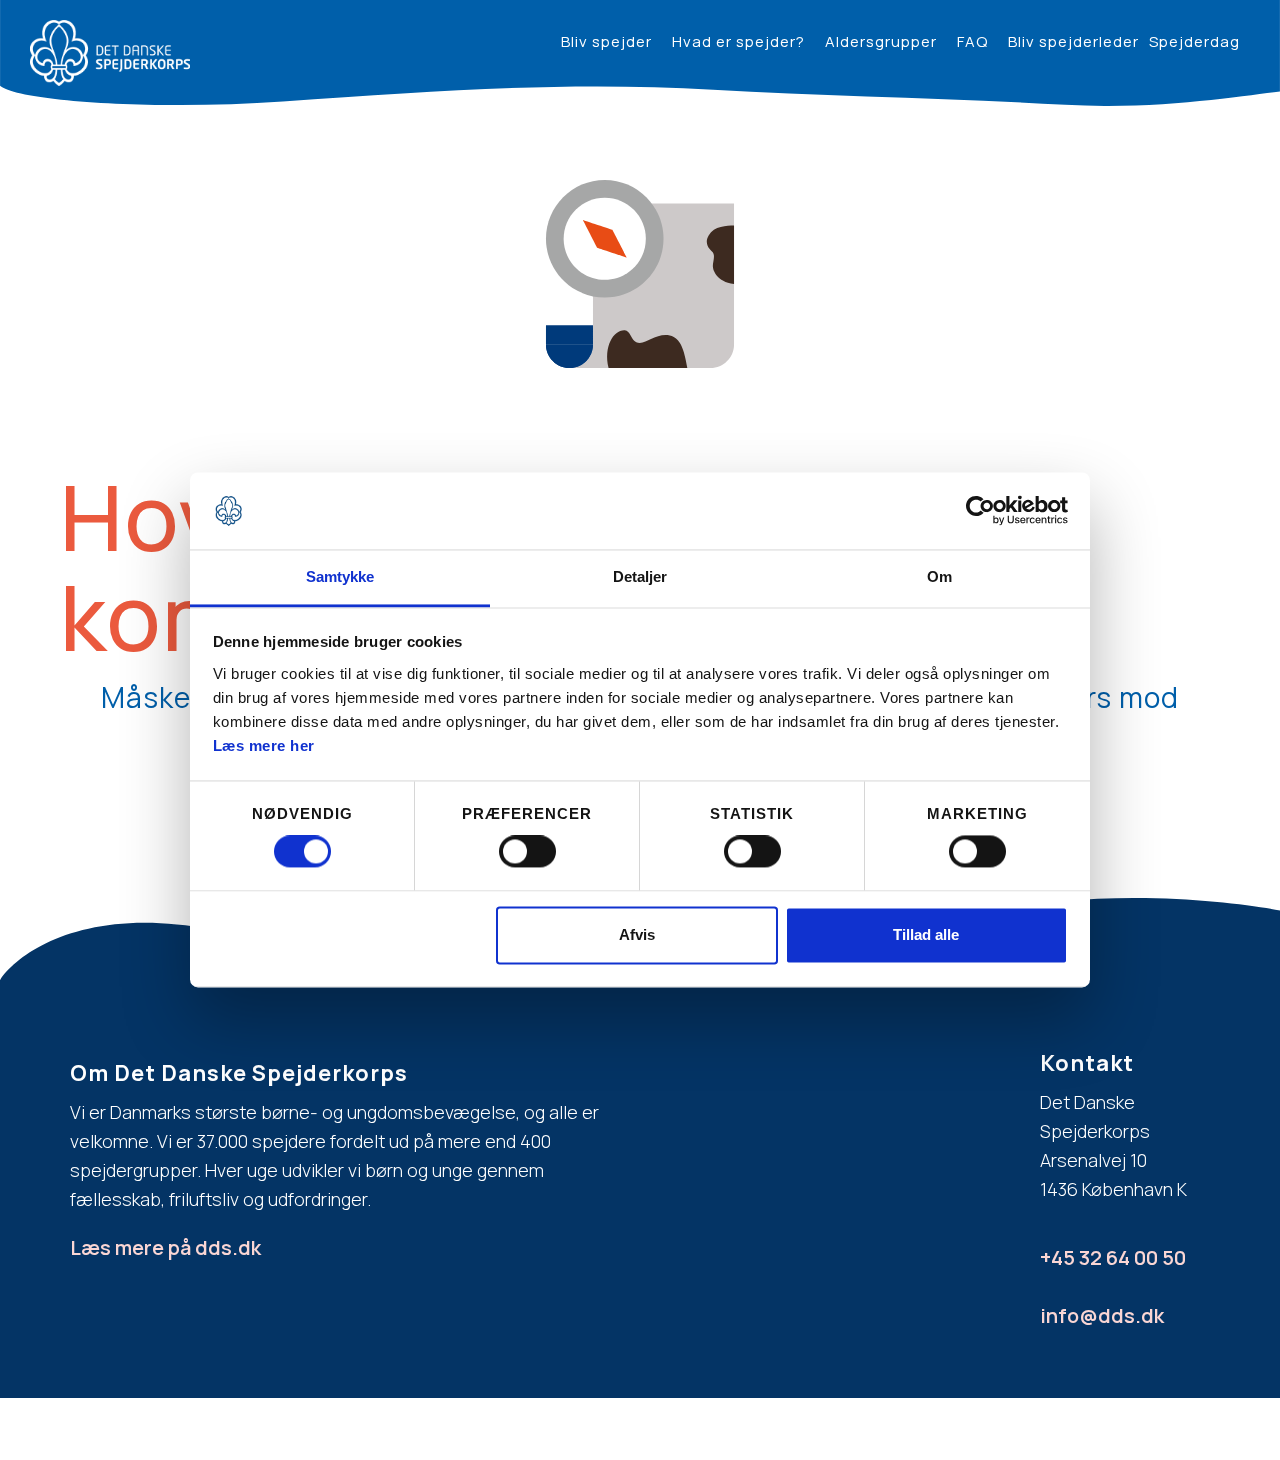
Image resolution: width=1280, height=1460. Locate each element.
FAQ (972, 41)
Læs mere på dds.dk (165, 1247)
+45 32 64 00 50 (1113, 1257)
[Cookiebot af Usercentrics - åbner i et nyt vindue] (980, 511)
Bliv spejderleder (1073, 41)
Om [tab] (939, 576)
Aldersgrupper (881, 41)
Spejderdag (1194, 41)
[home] (110, 53)
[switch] (527, 852)
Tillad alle (926, 934)
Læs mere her (264, 745)
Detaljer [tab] (640, 576)
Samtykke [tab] (340, 576)
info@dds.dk (1102, 1315)
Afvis (637, 934)
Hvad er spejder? (738, 41)
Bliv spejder (606, 41)
